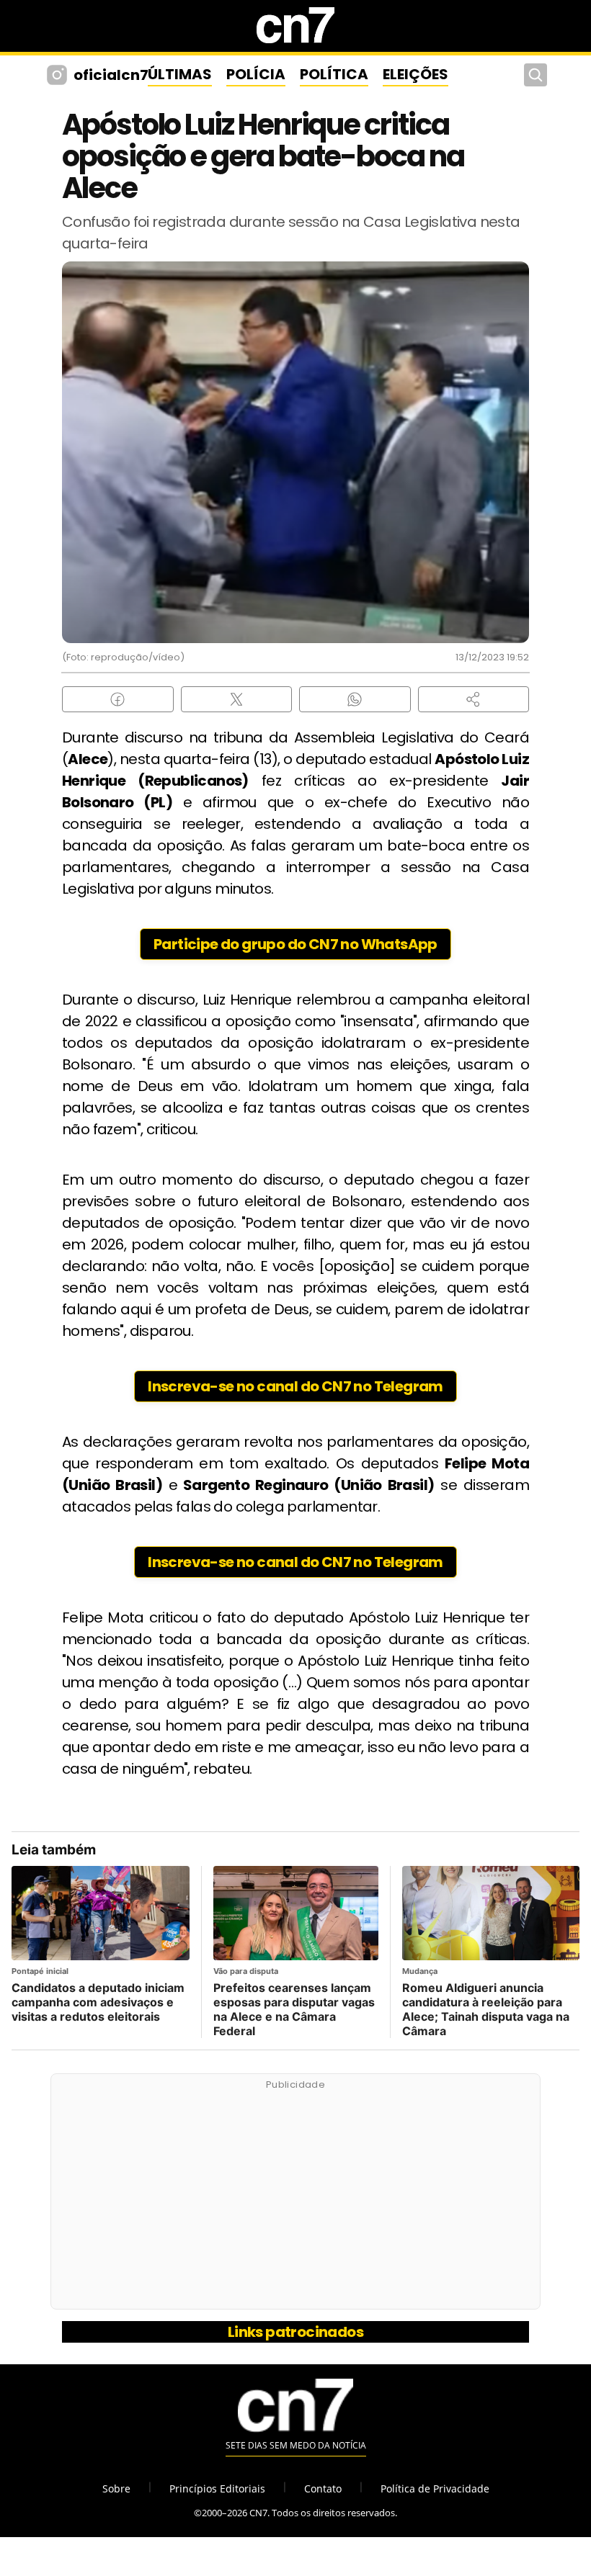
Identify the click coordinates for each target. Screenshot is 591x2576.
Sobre (116, 2489)
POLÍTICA (334, 74)
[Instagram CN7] (59, 75)
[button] (474, 699)
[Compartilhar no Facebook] (118, 699)
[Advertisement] (295, 2199)
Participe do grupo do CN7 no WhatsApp (295, 944)
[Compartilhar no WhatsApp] (355, 699)
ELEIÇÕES (416, 74)
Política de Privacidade (435, 2489)
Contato (323, 2489)
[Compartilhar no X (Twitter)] (237, 699)
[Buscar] (536, 75)
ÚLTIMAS (180, 74)
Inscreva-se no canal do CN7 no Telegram (295, 1386)
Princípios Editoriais (217, 2489)
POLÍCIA (256, 74)
